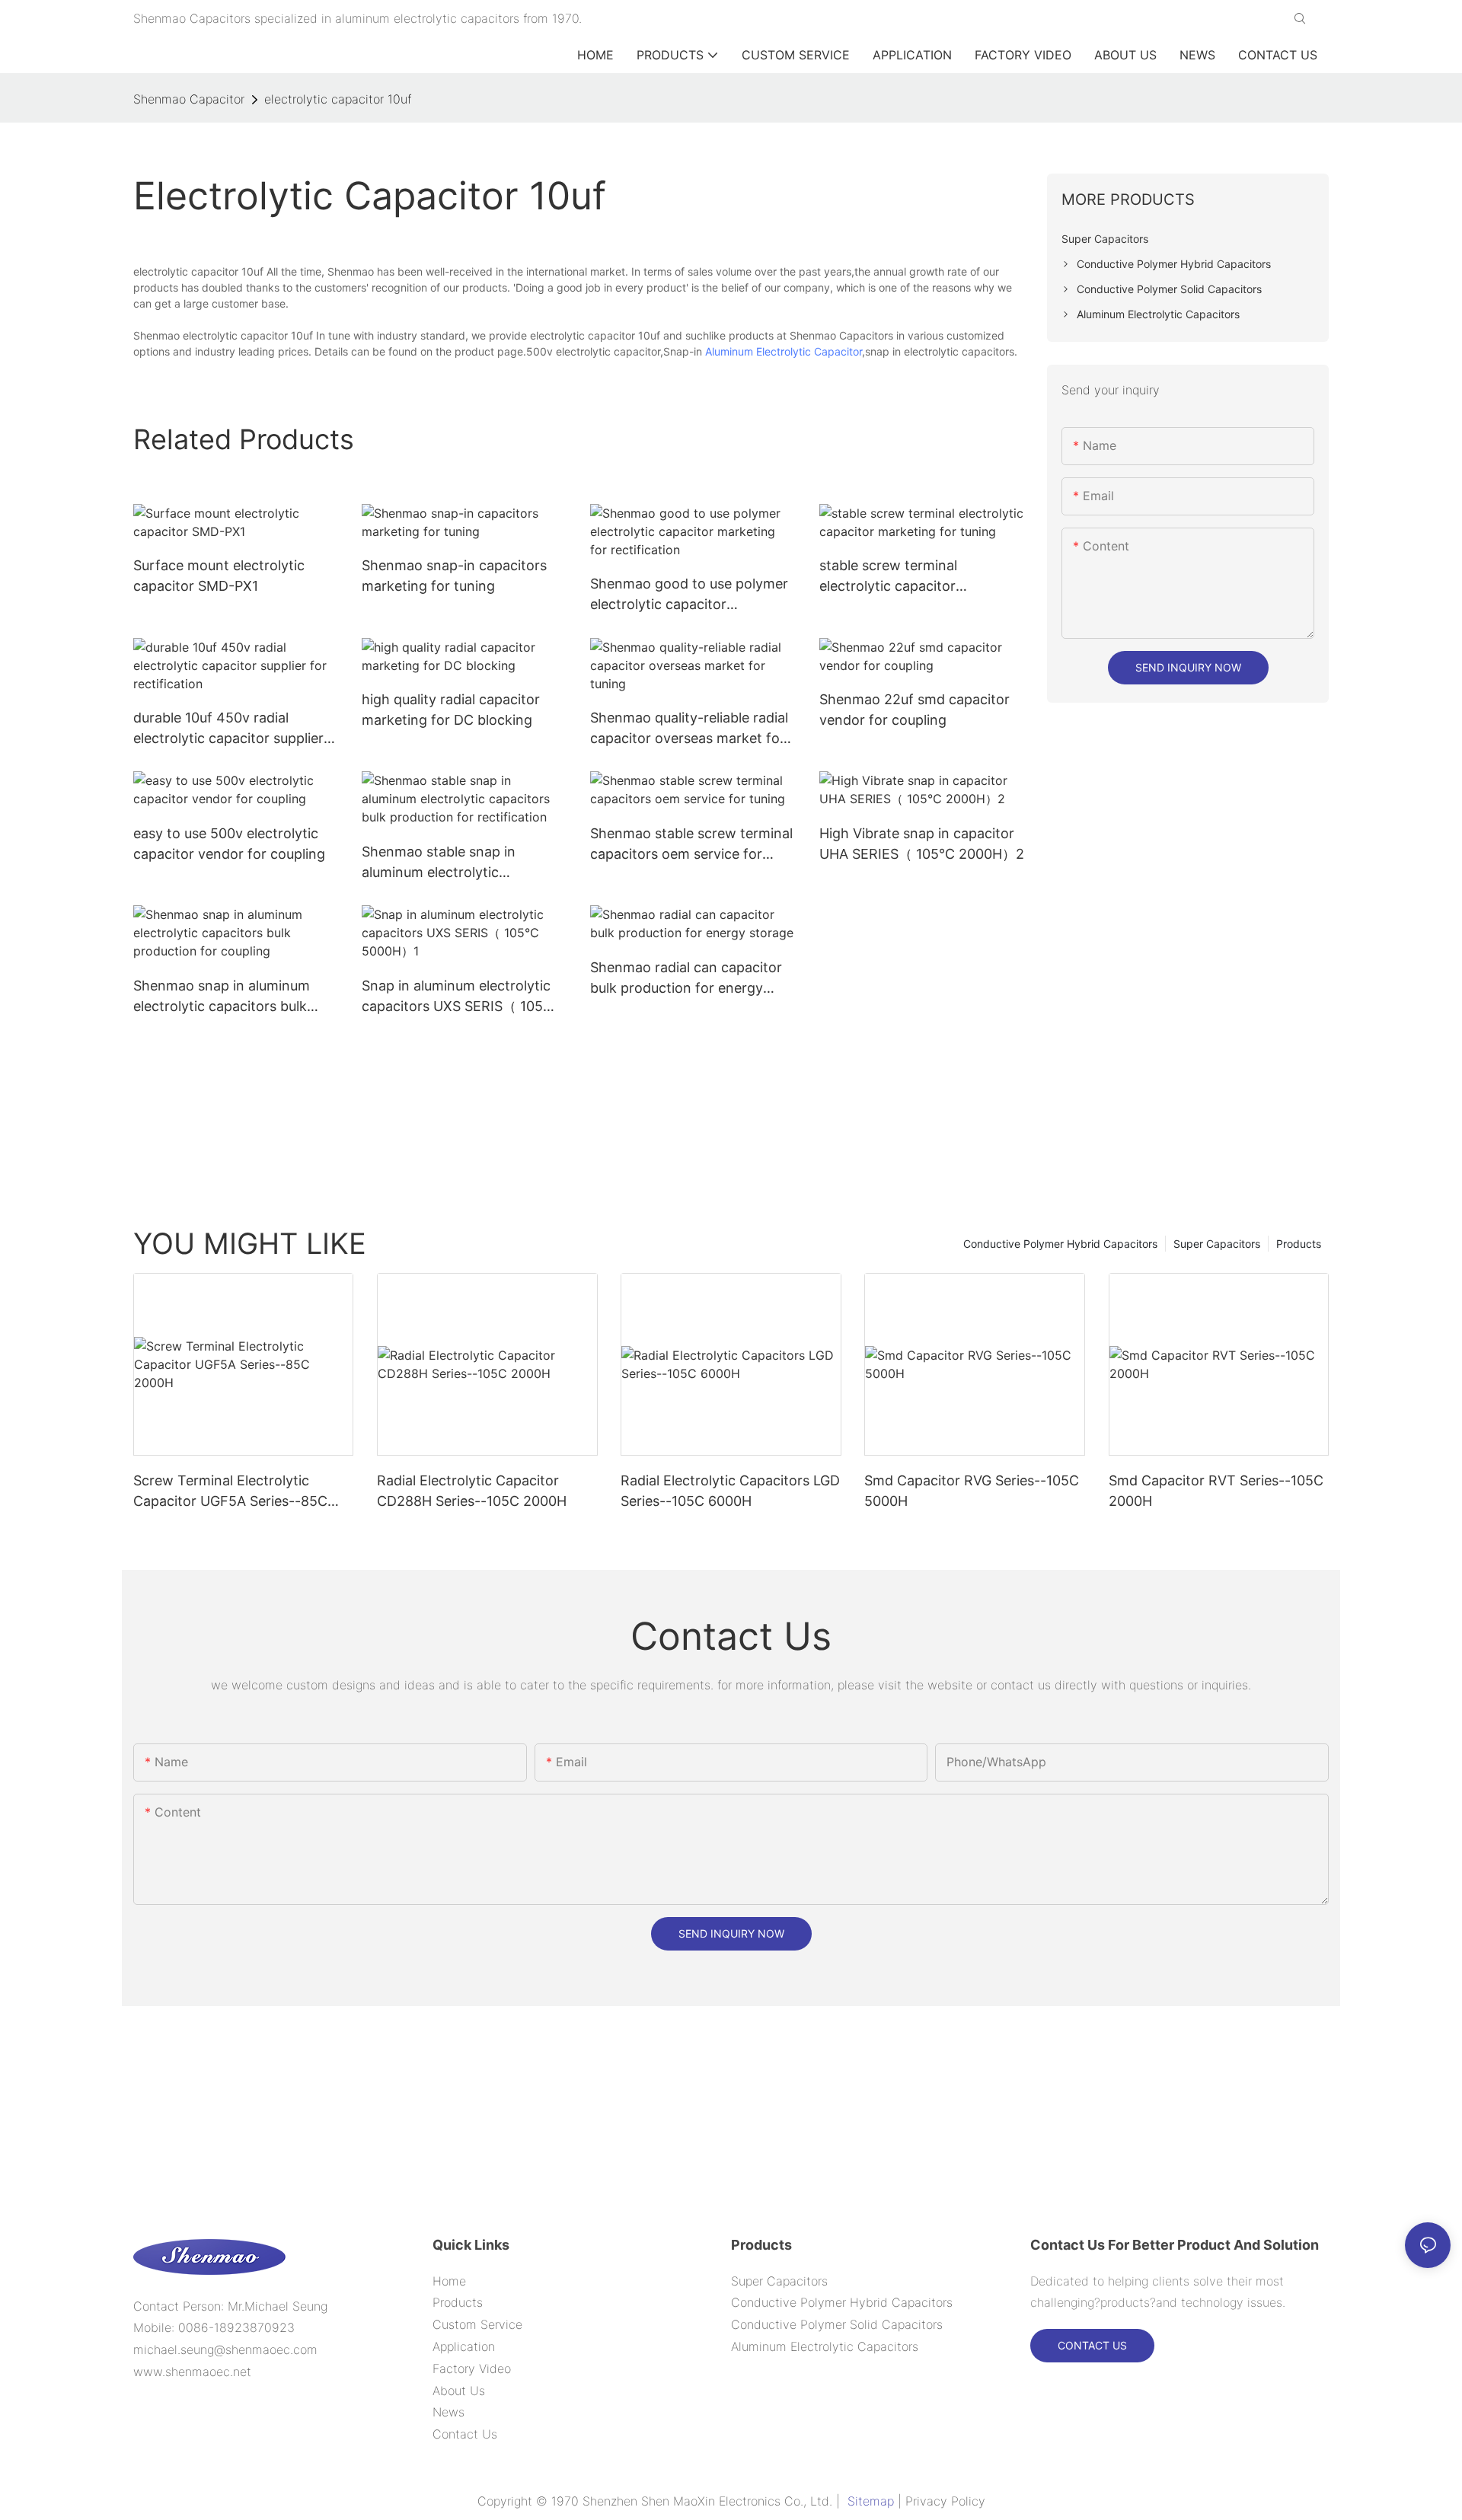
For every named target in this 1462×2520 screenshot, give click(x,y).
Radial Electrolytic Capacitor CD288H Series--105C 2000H (472, 1491)
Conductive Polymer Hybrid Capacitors (1060, 1244)
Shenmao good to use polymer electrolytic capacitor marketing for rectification (689, 595)
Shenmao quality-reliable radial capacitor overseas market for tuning (689, 729)
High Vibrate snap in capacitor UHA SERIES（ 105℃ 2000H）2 (922, 844)
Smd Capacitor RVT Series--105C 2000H (1216, 1491)
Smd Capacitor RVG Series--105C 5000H (972, 1491)
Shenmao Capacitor (189, 99)
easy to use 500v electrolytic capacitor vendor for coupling (229, 844)
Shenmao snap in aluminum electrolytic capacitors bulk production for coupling (222, 997)
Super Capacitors (1217, 1244)
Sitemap (871, 2501)
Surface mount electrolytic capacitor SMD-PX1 (219, 576)
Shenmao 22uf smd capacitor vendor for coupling (915, 710)
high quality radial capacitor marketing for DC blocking (451, 710)
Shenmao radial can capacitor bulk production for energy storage (686, 979)
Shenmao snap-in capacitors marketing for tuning (454, 576)
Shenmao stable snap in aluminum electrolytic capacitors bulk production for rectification (460, 863)
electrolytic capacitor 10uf (338, 99)
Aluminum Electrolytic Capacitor (784, 351)
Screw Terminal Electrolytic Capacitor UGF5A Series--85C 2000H (230, 1492)
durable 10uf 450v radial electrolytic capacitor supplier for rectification (228, 729)
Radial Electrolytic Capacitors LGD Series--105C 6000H (730, 1491)
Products (1299, 1244)
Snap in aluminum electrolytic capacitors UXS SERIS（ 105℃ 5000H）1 (460, 997)
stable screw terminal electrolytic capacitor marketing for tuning (888, 577)
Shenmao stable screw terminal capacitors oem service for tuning (691, 845)
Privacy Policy (945, 2501)
